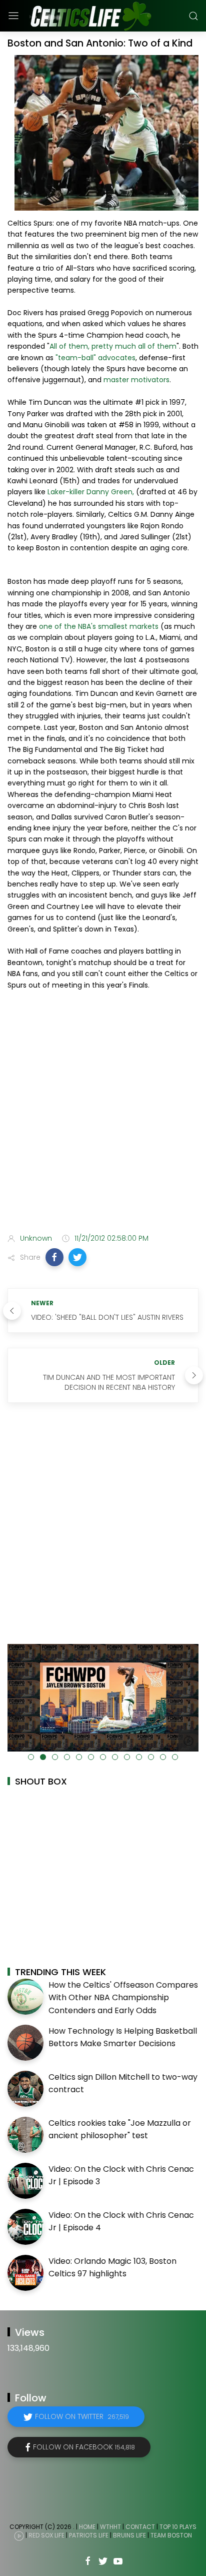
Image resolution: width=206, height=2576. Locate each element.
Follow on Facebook (84, 2447)
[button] (54, 1257)
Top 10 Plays (178, 2527)
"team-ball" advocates (95, 358)
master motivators (136, 380)
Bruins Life (129, 2535)
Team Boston (171, 2535)
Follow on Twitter (82, 2416)
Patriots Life (89, 2535)
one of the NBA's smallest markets (99, 626)
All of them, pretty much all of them (113, 346)
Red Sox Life (46, 2535)
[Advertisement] (103, 1114)
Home (87, 2527)
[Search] (193, 16)
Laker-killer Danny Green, (91, 492)
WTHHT (110, 2527)
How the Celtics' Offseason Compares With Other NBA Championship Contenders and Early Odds (123, 1998)
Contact (140, 2527)
